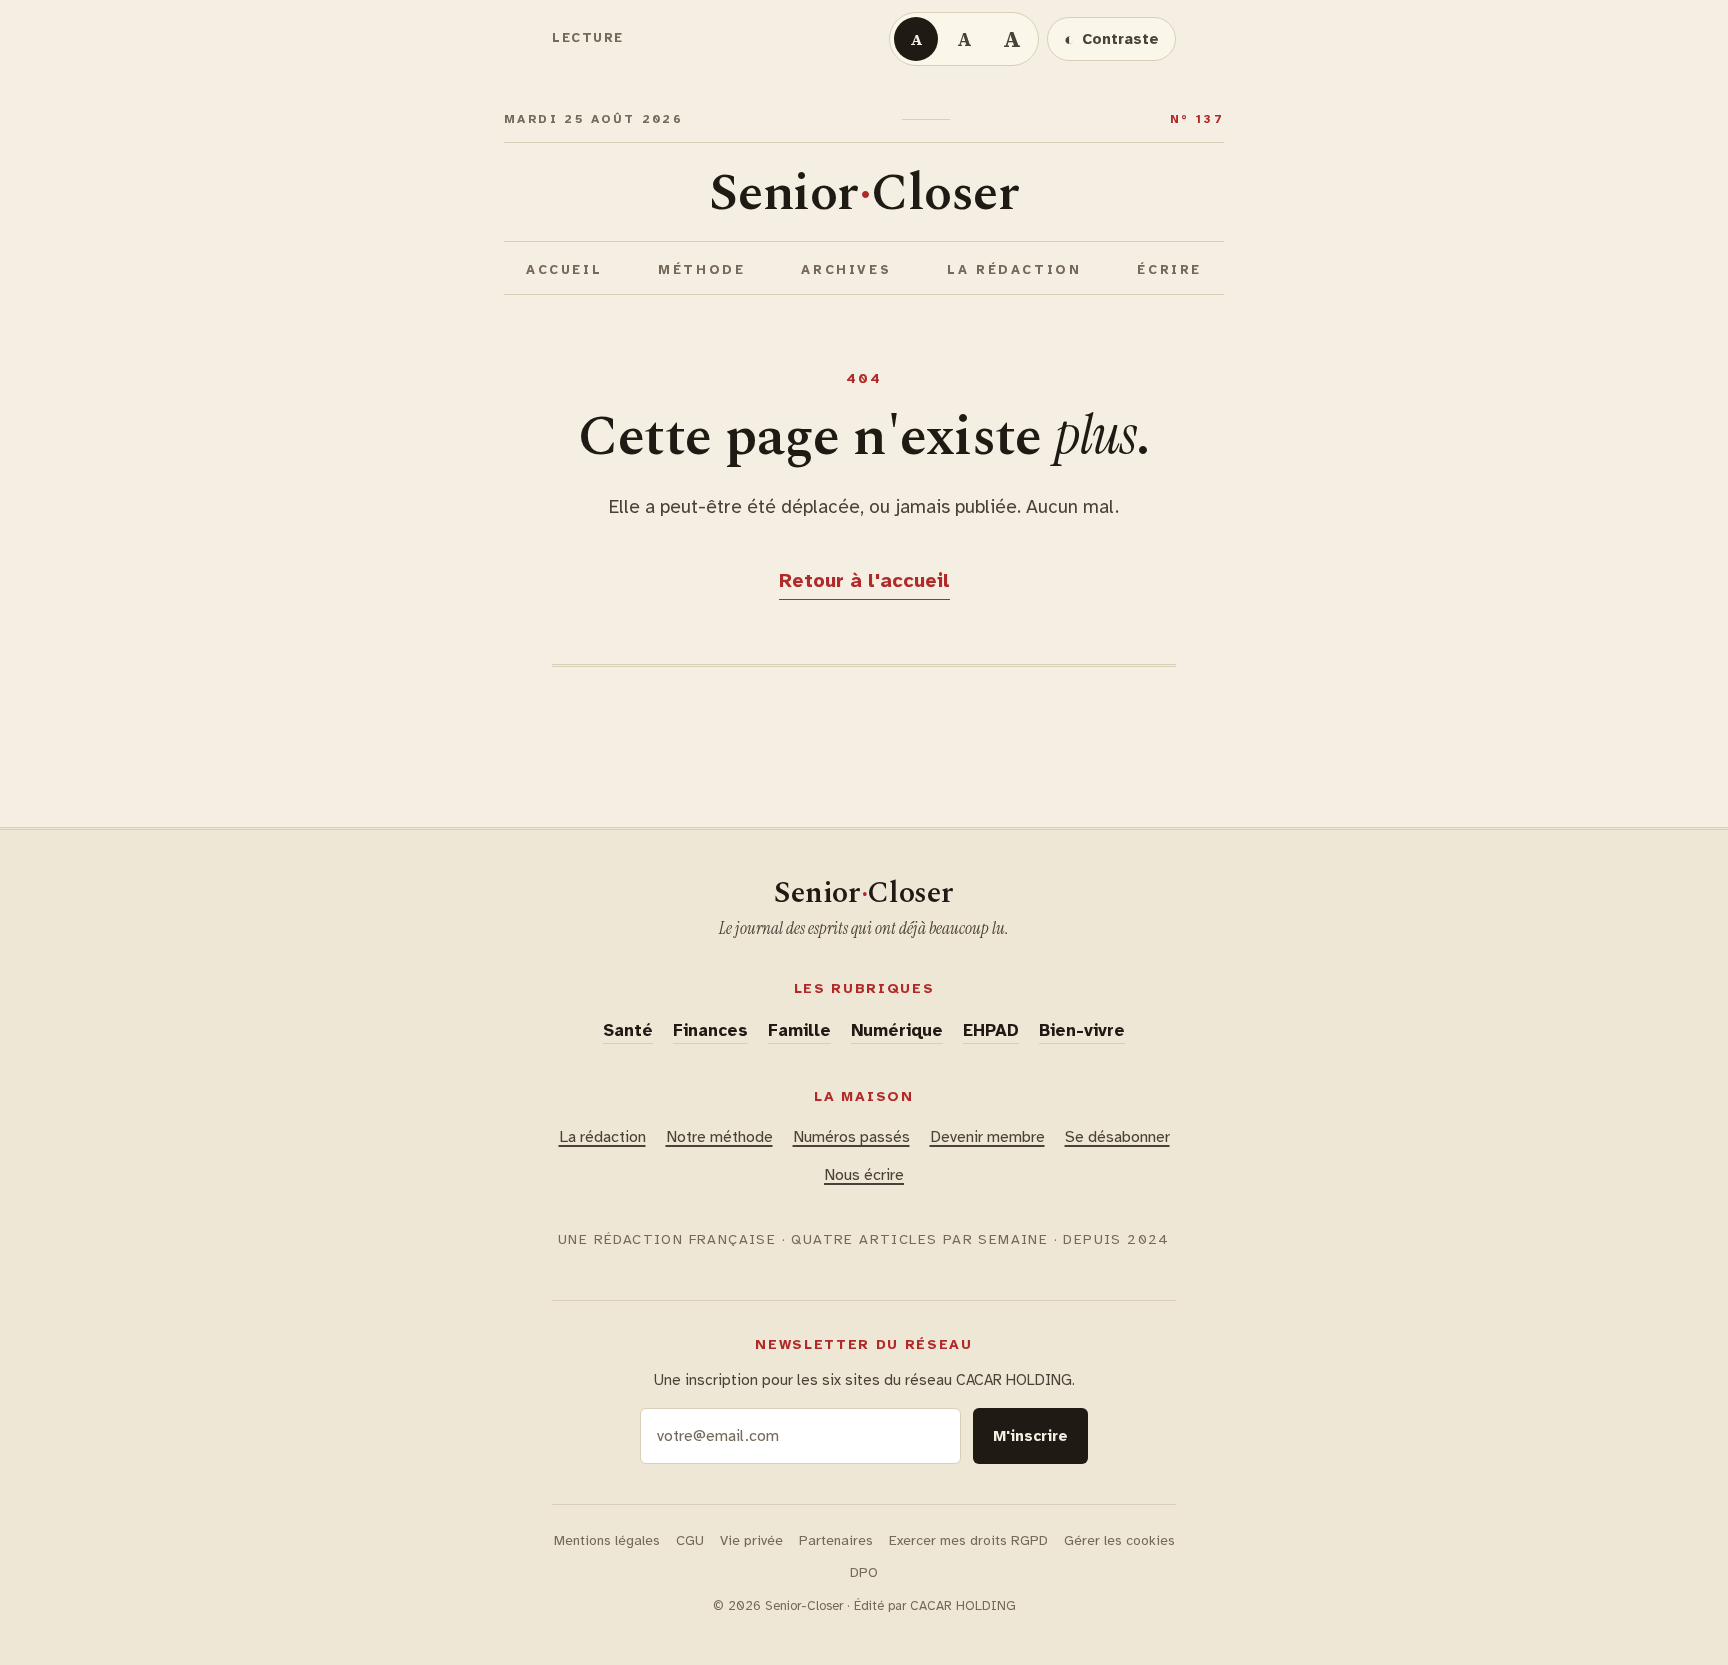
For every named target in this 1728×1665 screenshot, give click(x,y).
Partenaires (836, 1540)
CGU (690, 1540)
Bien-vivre (1082, 1030)
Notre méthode (719, 1137)
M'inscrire (1030, 1436)
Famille (799, 1030)
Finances (710, 1030)
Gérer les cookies (1119, 1540)
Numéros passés (851, 1137)
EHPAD (991, 1030)
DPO (864, 1572)
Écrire (1169, 270)
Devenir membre (987, 1137)
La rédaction (1014, 270)
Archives (846, 270)
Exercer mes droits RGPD (968, 1540)
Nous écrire (864, 1175)
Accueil (564, 270)
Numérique (897, 1030)
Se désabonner (1117, 1137)
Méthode (701, 270)
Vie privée (751, 1540)
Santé (628, 1030)
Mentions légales (607, 1540)
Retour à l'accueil (864, 580)
